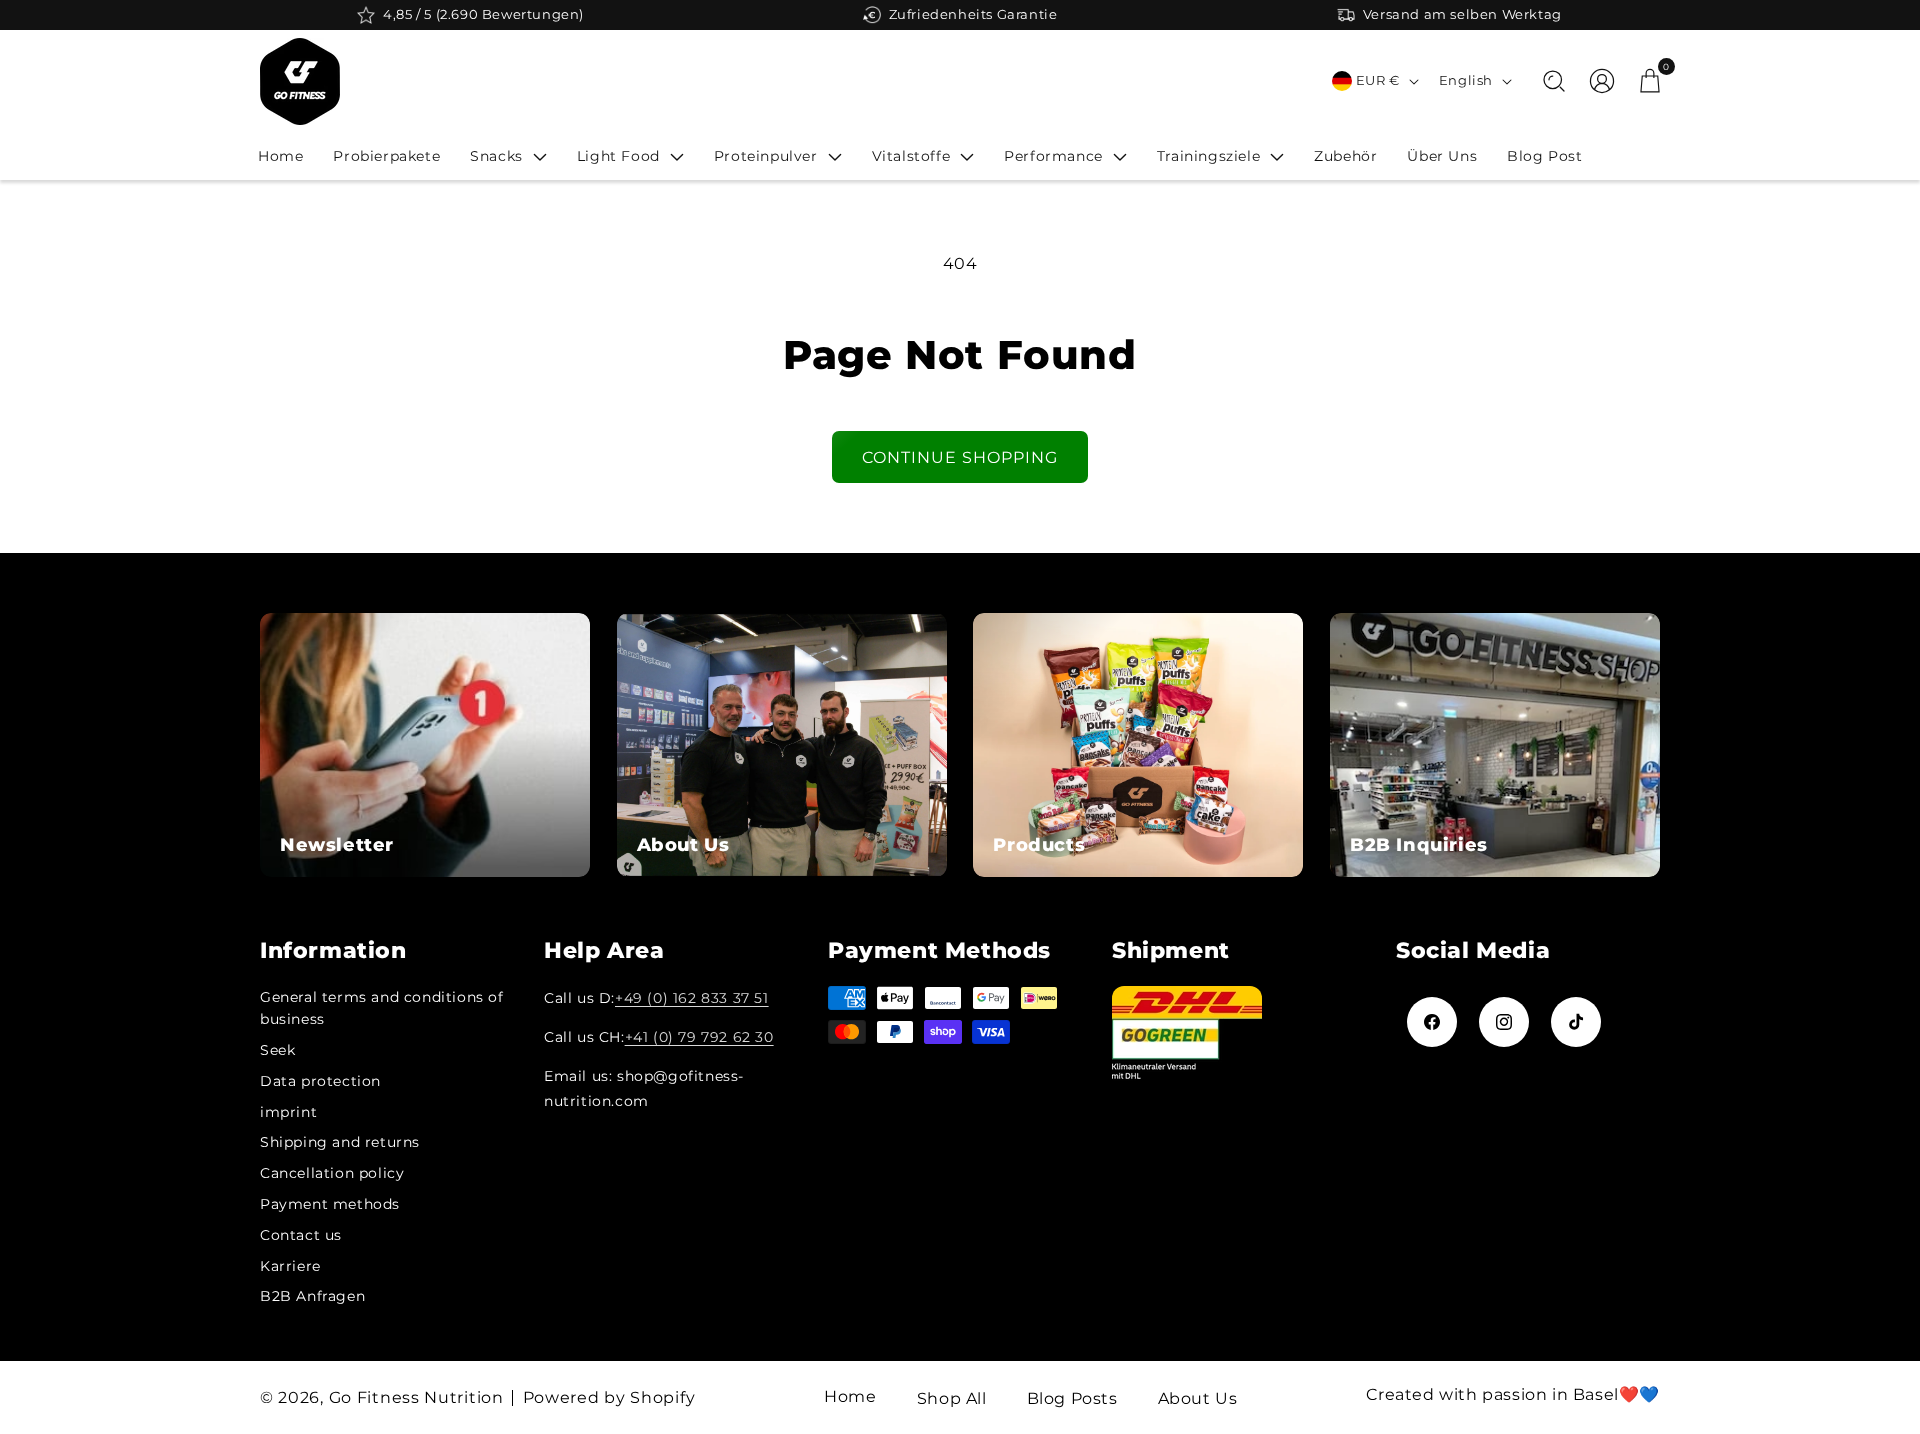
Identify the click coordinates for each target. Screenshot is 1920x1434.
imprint (288, 1112)
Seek (277, 1050)
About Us (1198, 1398)
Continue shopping (960, 457)
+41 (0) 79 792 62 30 (699, 1037)
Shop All (952, 1398)
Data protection (320, 1081)
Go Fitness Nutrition (416, 1397)
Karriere (290, 1266)
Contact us (301, 1235)
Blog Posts (1072, 1398)
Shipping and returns (340, 1142)
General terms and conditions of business (382, 1008)
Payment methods (330, 1204)
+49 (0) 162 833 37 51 (692, 998)
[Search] (1554, 81)
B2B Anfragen (312, 1296)
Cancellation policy (332, 1173)
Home (850, 1396)
